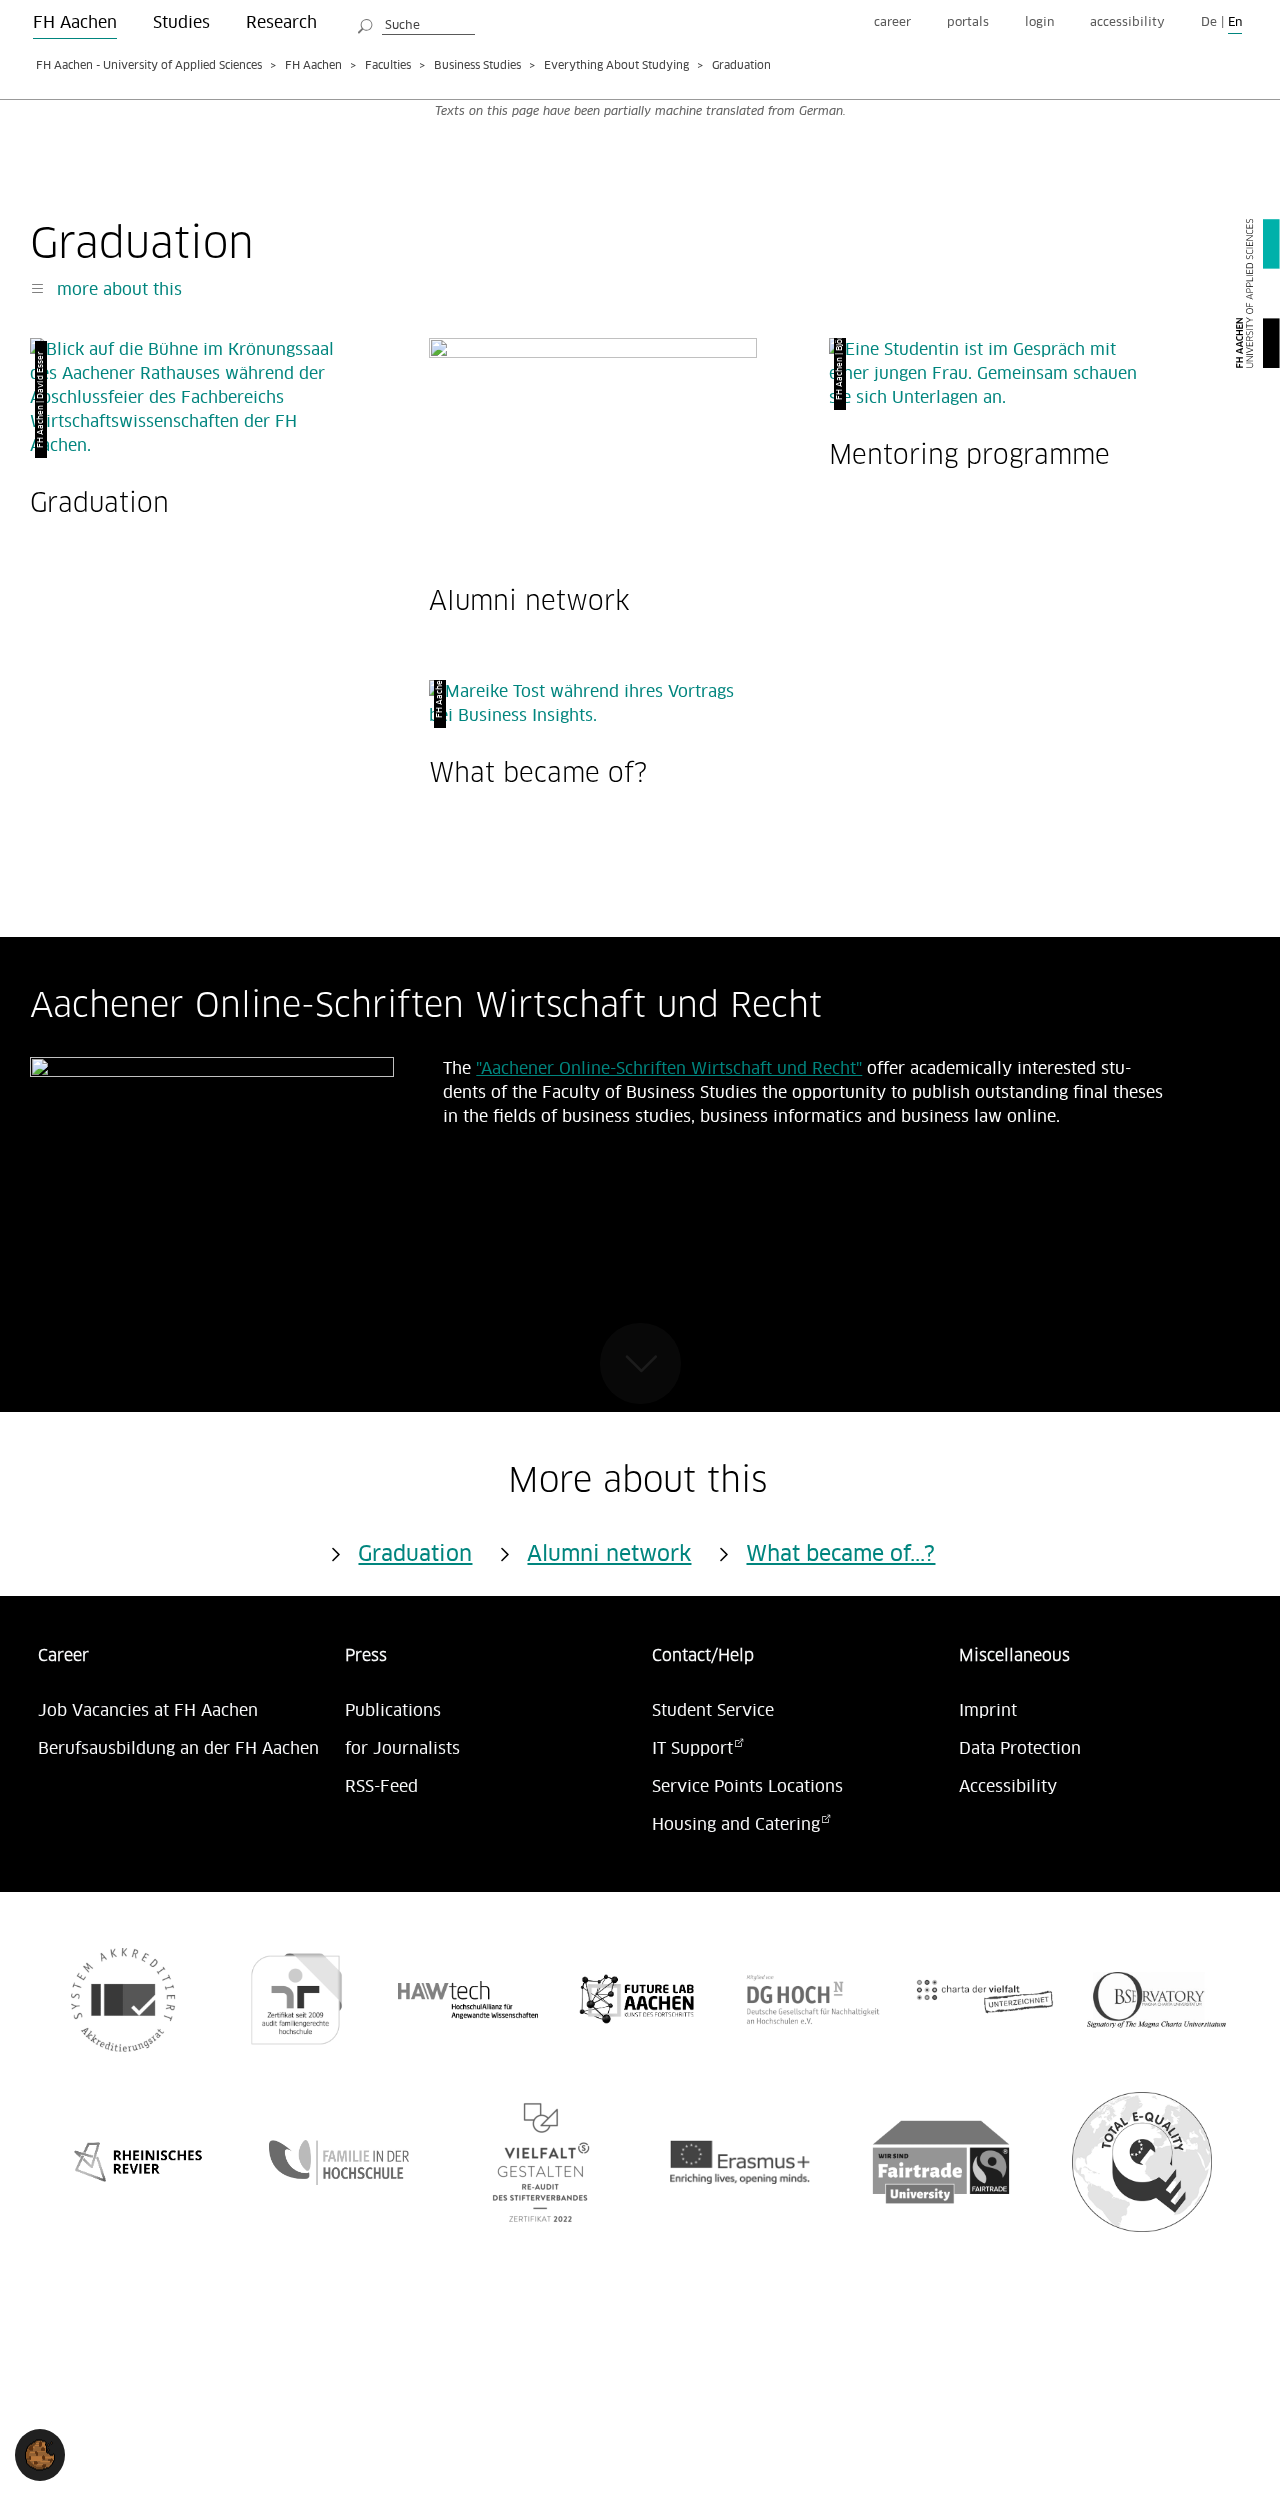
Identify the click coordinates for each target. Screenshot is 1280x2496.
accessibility (1127, 22)
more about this (117, 290)
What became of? (538, 772)
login (1039, 22)
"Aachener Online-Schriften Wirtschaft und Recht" (669, 1069)
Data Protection (1020, 1749)
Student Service (713, 1711)
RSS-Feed (381, 1787)
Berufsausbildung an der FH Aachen (178, 1749)
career (892, 22)
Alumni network (529, 600)
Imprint (988, 1711)
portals (968, 22)
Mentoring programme (969, 454)
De (1209, 22)
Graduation (99, 502)
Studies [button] (181, 23)
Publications (393, 1711)
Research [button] (281, 23)
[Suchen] (366, 23)
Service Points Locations (747, 1787)
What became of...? (840, 1555)
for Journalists (402, 1749)
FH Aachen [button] (75, 23)
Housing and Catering (736, 1825)
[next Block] (640, 1363)
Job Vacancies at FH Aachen (148, 1711)
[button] (40, 2455)
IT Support (692, 1749)
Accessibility (1008, 1787)
